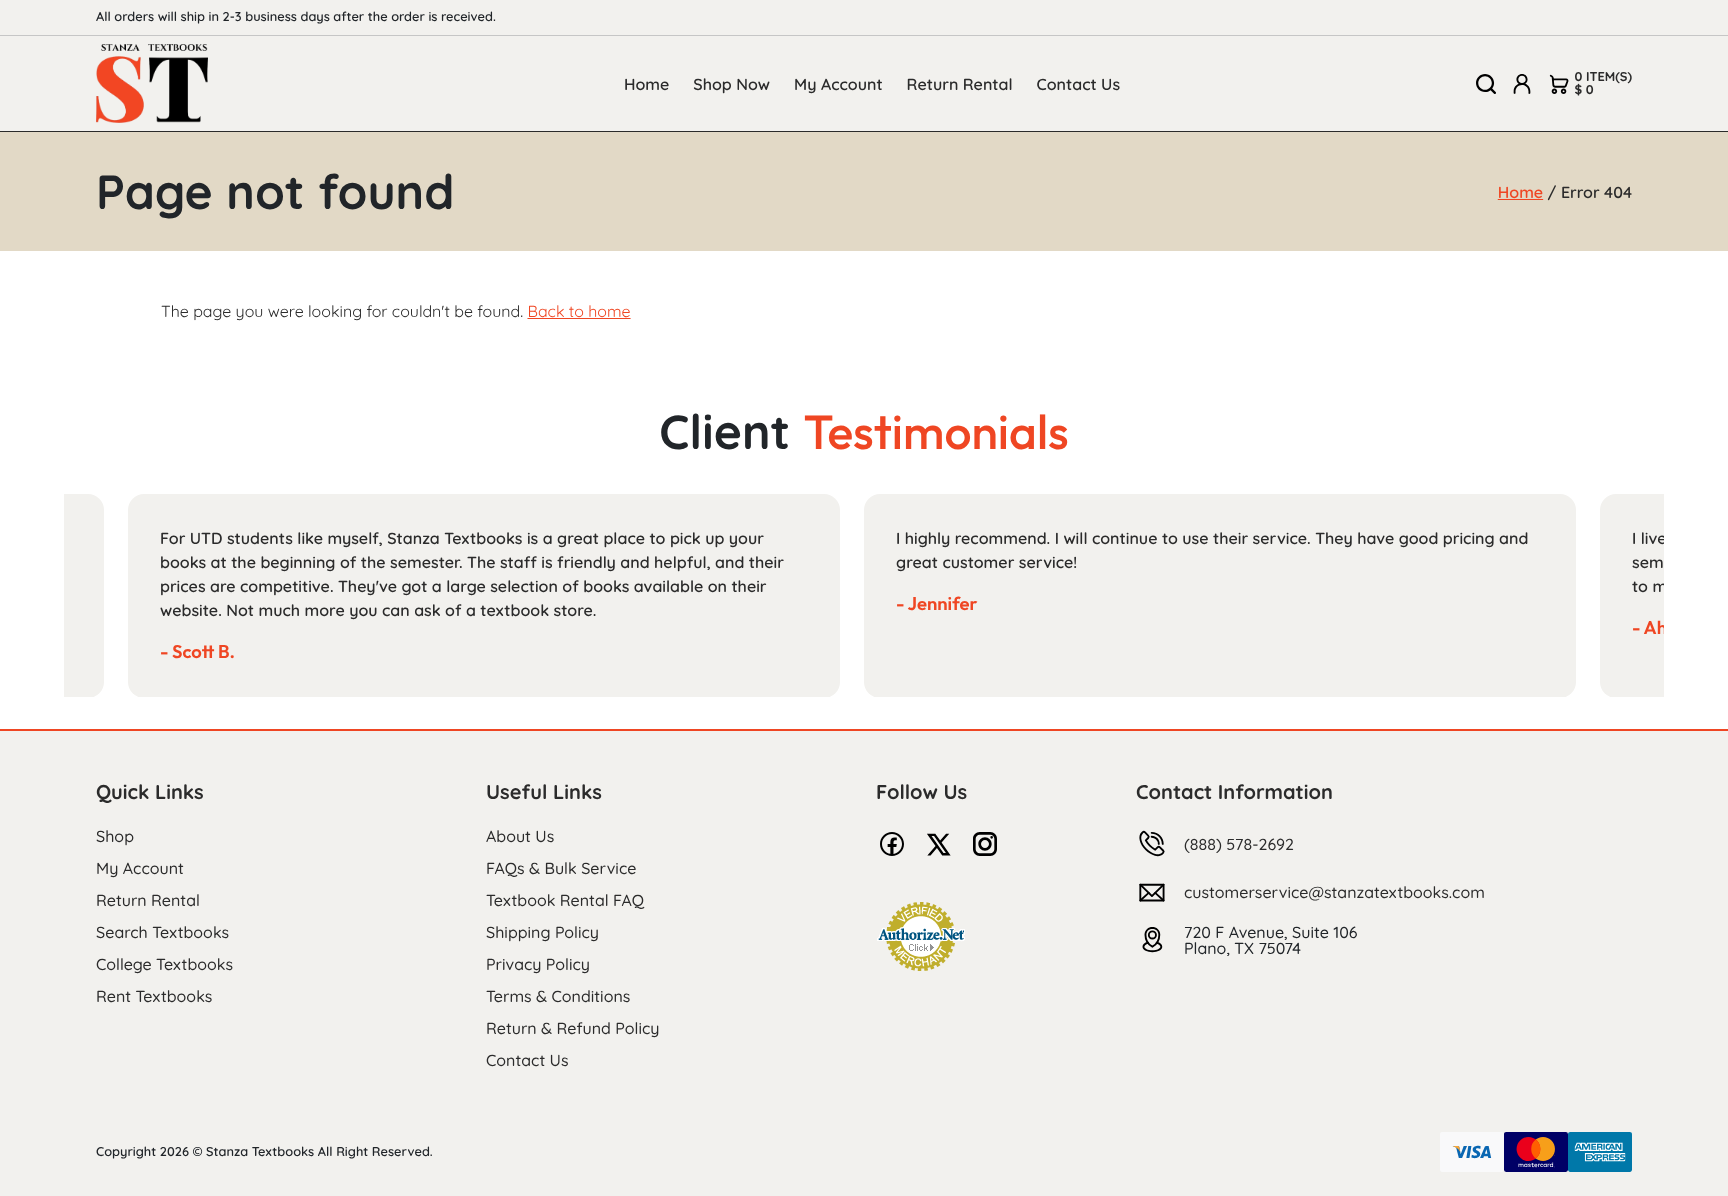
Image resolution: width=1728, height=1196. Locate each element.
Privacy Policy (538, 964)
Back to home (578, 311)
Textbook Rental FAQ (565, 900)
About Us (520, 836)
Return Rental (960, 84)
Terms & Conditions (558, 996)
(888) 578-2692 (1239, 844)
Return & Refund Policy (572, 1028)
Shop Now (731, 84)
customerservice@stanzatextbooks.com (1334, 892)
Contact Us (1079, 84)
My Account (838, 84)
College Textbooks (164, 964)
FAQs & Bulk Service (561, 868)
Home (646, 84)
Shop (115, 836)
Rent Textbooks (154, 996)
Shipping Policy (542, 932)
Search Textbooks (162, 932)
